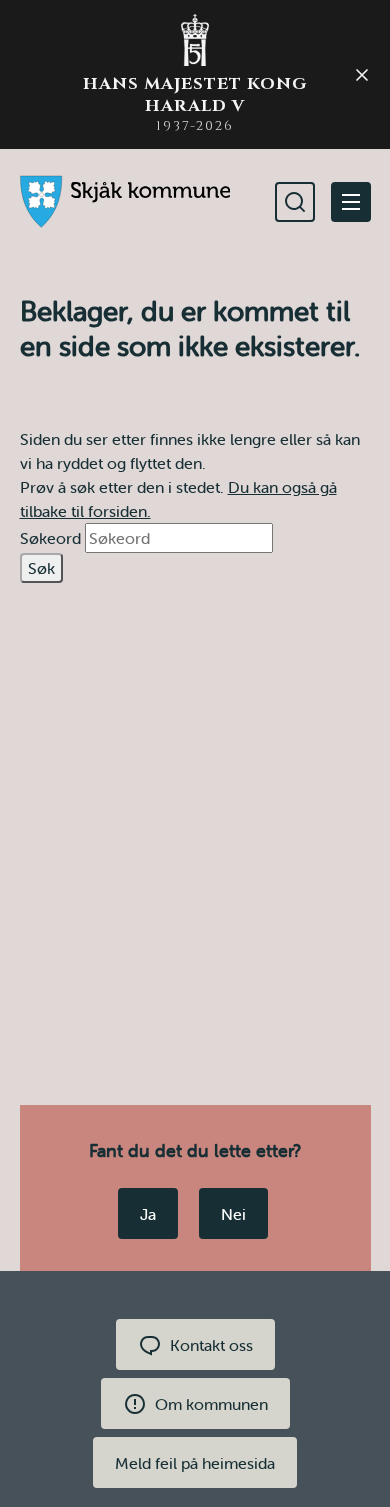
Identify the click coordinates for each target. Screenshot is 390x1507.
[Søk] (295, 202)
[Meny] (351, 202)
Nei (233, 1214)
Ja (148, 1214)
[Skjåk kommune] (125, 201)
